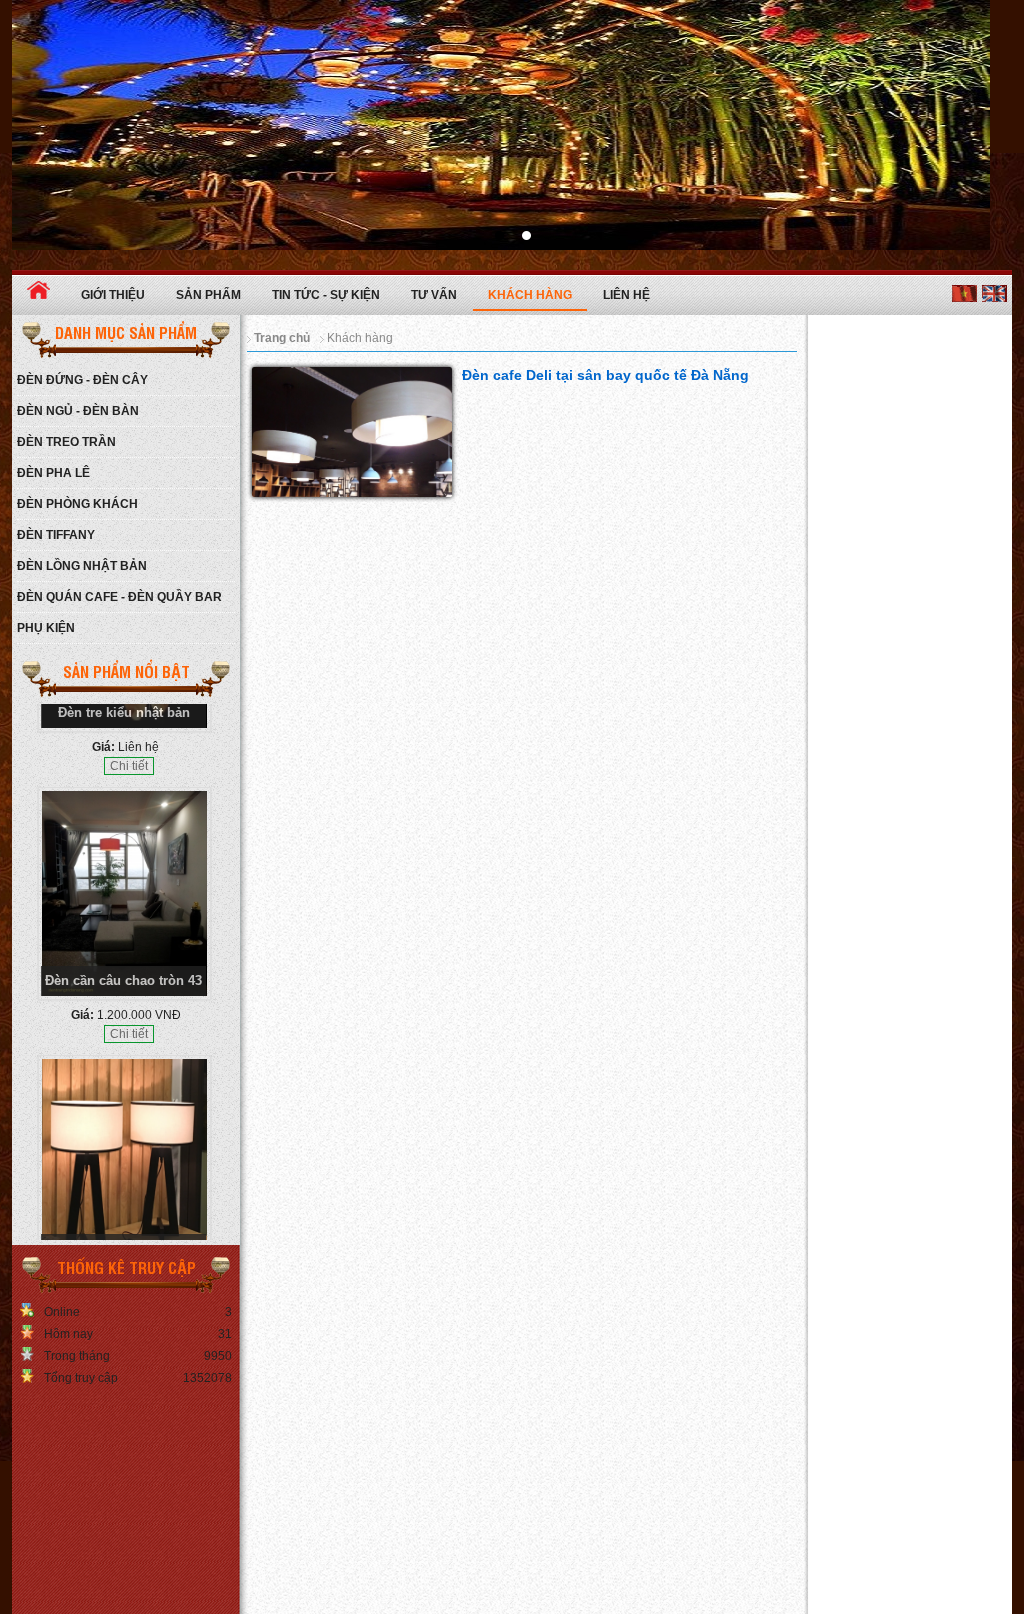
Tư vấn (434, 295)
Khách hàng (530, 295)
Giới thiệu (113, 295)
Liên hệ (626, 295)
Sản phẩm (208, 295)
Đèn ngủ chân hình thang (123, 1165)
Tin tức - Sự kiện (326, 295)
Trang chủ (282, 338)
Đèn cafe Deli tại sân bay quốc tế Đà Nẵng (605, 375)
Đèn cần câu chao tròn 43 (123, 897)
